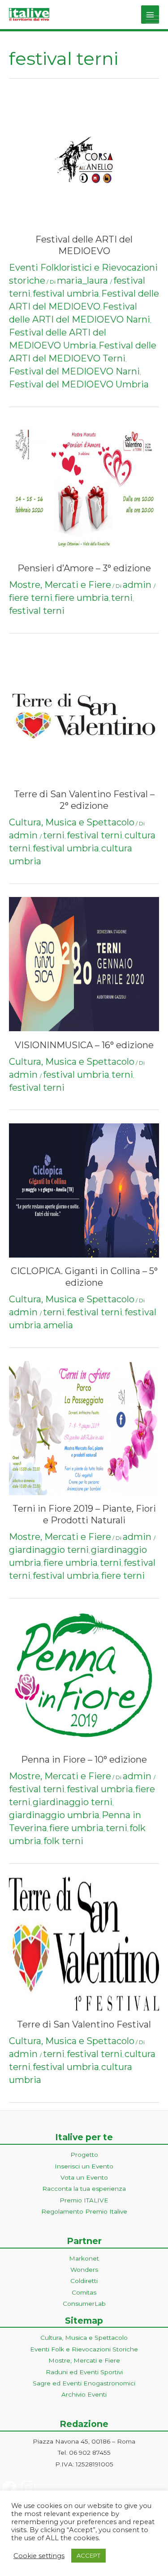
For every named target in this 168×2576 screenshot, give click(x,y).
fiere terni (31, 598)
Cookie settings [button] (39, 2556)
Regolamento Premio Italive (84, 2211)
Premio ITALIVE (84, 2200)
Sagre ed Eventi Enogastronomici (84, 2383)
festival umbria (66, 293)
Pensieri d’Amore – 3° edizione (84, 568)
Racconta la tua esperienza (84, 2189)
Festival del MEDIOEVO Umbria (79, 384)
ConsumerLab (84, 2304)
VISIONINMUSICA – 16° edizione (84, 1045)
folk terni (63, 1841)
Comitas (84, 2292)
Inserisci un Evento (84, 2166)
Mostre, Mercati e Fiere (60, 585)
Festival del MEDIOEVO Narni (74, 371)
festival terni (37, 611)
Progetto (84, 2155)
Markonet (84, 2258)
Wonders (84, 2270)
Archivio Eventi (84, 2394)
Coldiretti (84, 2281)
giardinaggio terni (49, 1550)
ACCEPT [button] (88, 2555)
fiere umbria (82, 598)
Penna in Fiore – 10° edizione (84, 1760)
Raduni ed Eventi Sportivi (84, 2372)
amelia (58, 1325)
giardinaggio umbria (54, 1815)
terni (122, 598)
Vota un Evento (84, 2177)
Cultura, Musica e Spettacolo (72, 822)
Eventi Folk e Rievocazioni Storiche (84, 2349)
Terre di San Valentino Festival (84, 2024)
